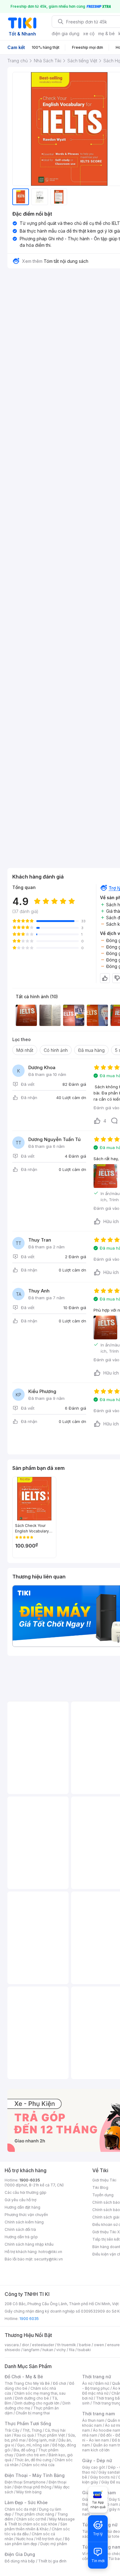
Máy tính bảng (29, 2492)
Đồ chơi (60, 2383)
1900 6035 (29, 2319)
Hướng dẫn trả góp (21, 2237)
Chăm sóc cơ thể (31, 2519)
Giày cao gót (94, 2467)
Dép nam (110, 2504)
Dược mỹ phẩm (54, 2544)
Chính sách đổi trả (20, 2229)
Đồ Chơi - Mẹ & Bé (24, 2377)
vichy (61, 2350)
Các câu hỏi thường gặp (26, 2192)
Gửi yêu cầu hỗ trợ (20, 2200)
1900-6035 (30, 2180)
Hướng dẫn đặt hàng (22, 2207)
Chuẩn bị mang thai (33, 2413)
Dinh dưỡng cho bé (32, 2398)
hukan (48, 2350)
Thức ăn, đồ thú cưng (33, 2460)
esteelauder (43, 2345)
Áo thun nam (93, 2420)
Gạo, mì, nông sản (33, 2445)
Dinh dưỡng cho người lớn (37, 2403)
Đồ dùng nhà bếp (20, 2561)
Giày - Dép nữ (97, 2460)
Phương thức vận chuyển (26, 2215)
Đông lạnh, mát (42, 2440)
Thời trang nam (98, 2414)
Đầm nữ (102, 2383)
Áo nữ (87, 2383)
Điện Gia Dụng (20, 2554)
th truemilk (67, 2345)
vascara (12, 2345)
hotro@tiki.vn (50, 2252)
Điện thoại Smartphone (25, 2482)
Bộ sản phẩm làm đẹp (37, 2541)
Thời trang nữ (97, 2377)
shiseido (12, 2350)
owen (99, 2345)
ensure (113, 2345)
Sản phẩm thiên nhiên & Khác (36, 2526)
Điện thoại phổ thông (33, 2487)
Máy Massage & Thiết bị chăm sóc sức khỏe (40, 2522)
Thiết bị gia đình (52, 2561)
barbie (85, 2345)
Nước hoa (25, 2539)
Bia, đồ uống (24, 2450)
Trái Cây (12, 2430)
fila (72, 2350)
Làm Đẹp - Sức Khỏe (26, 2502)
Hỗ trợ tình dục (49, 2539)
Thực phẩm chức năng (34, 2514)
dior (25, 2345)
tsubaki (84, 2350)
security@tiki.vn (48, 2259)
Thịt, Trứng (32, 2430)
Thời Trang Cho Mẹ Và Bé (27, 2383)
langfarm (31, 2350)
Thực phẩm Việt (51, 2435)
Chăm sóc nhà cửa (38, 2465)
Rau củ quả (24, 2435)
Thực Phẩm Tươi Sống (28, 2423)
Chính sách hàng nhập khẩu (29, 2244)
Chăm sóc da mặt (20, 2509)
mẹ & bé (106, 33)
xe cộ (89, 33)
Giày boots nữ (103, 2477)
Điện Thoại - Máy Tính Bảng (35, 2475)
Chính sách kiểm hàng (24, 2222)
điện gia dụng (66, 33)
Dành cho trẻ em (31, 2455)
